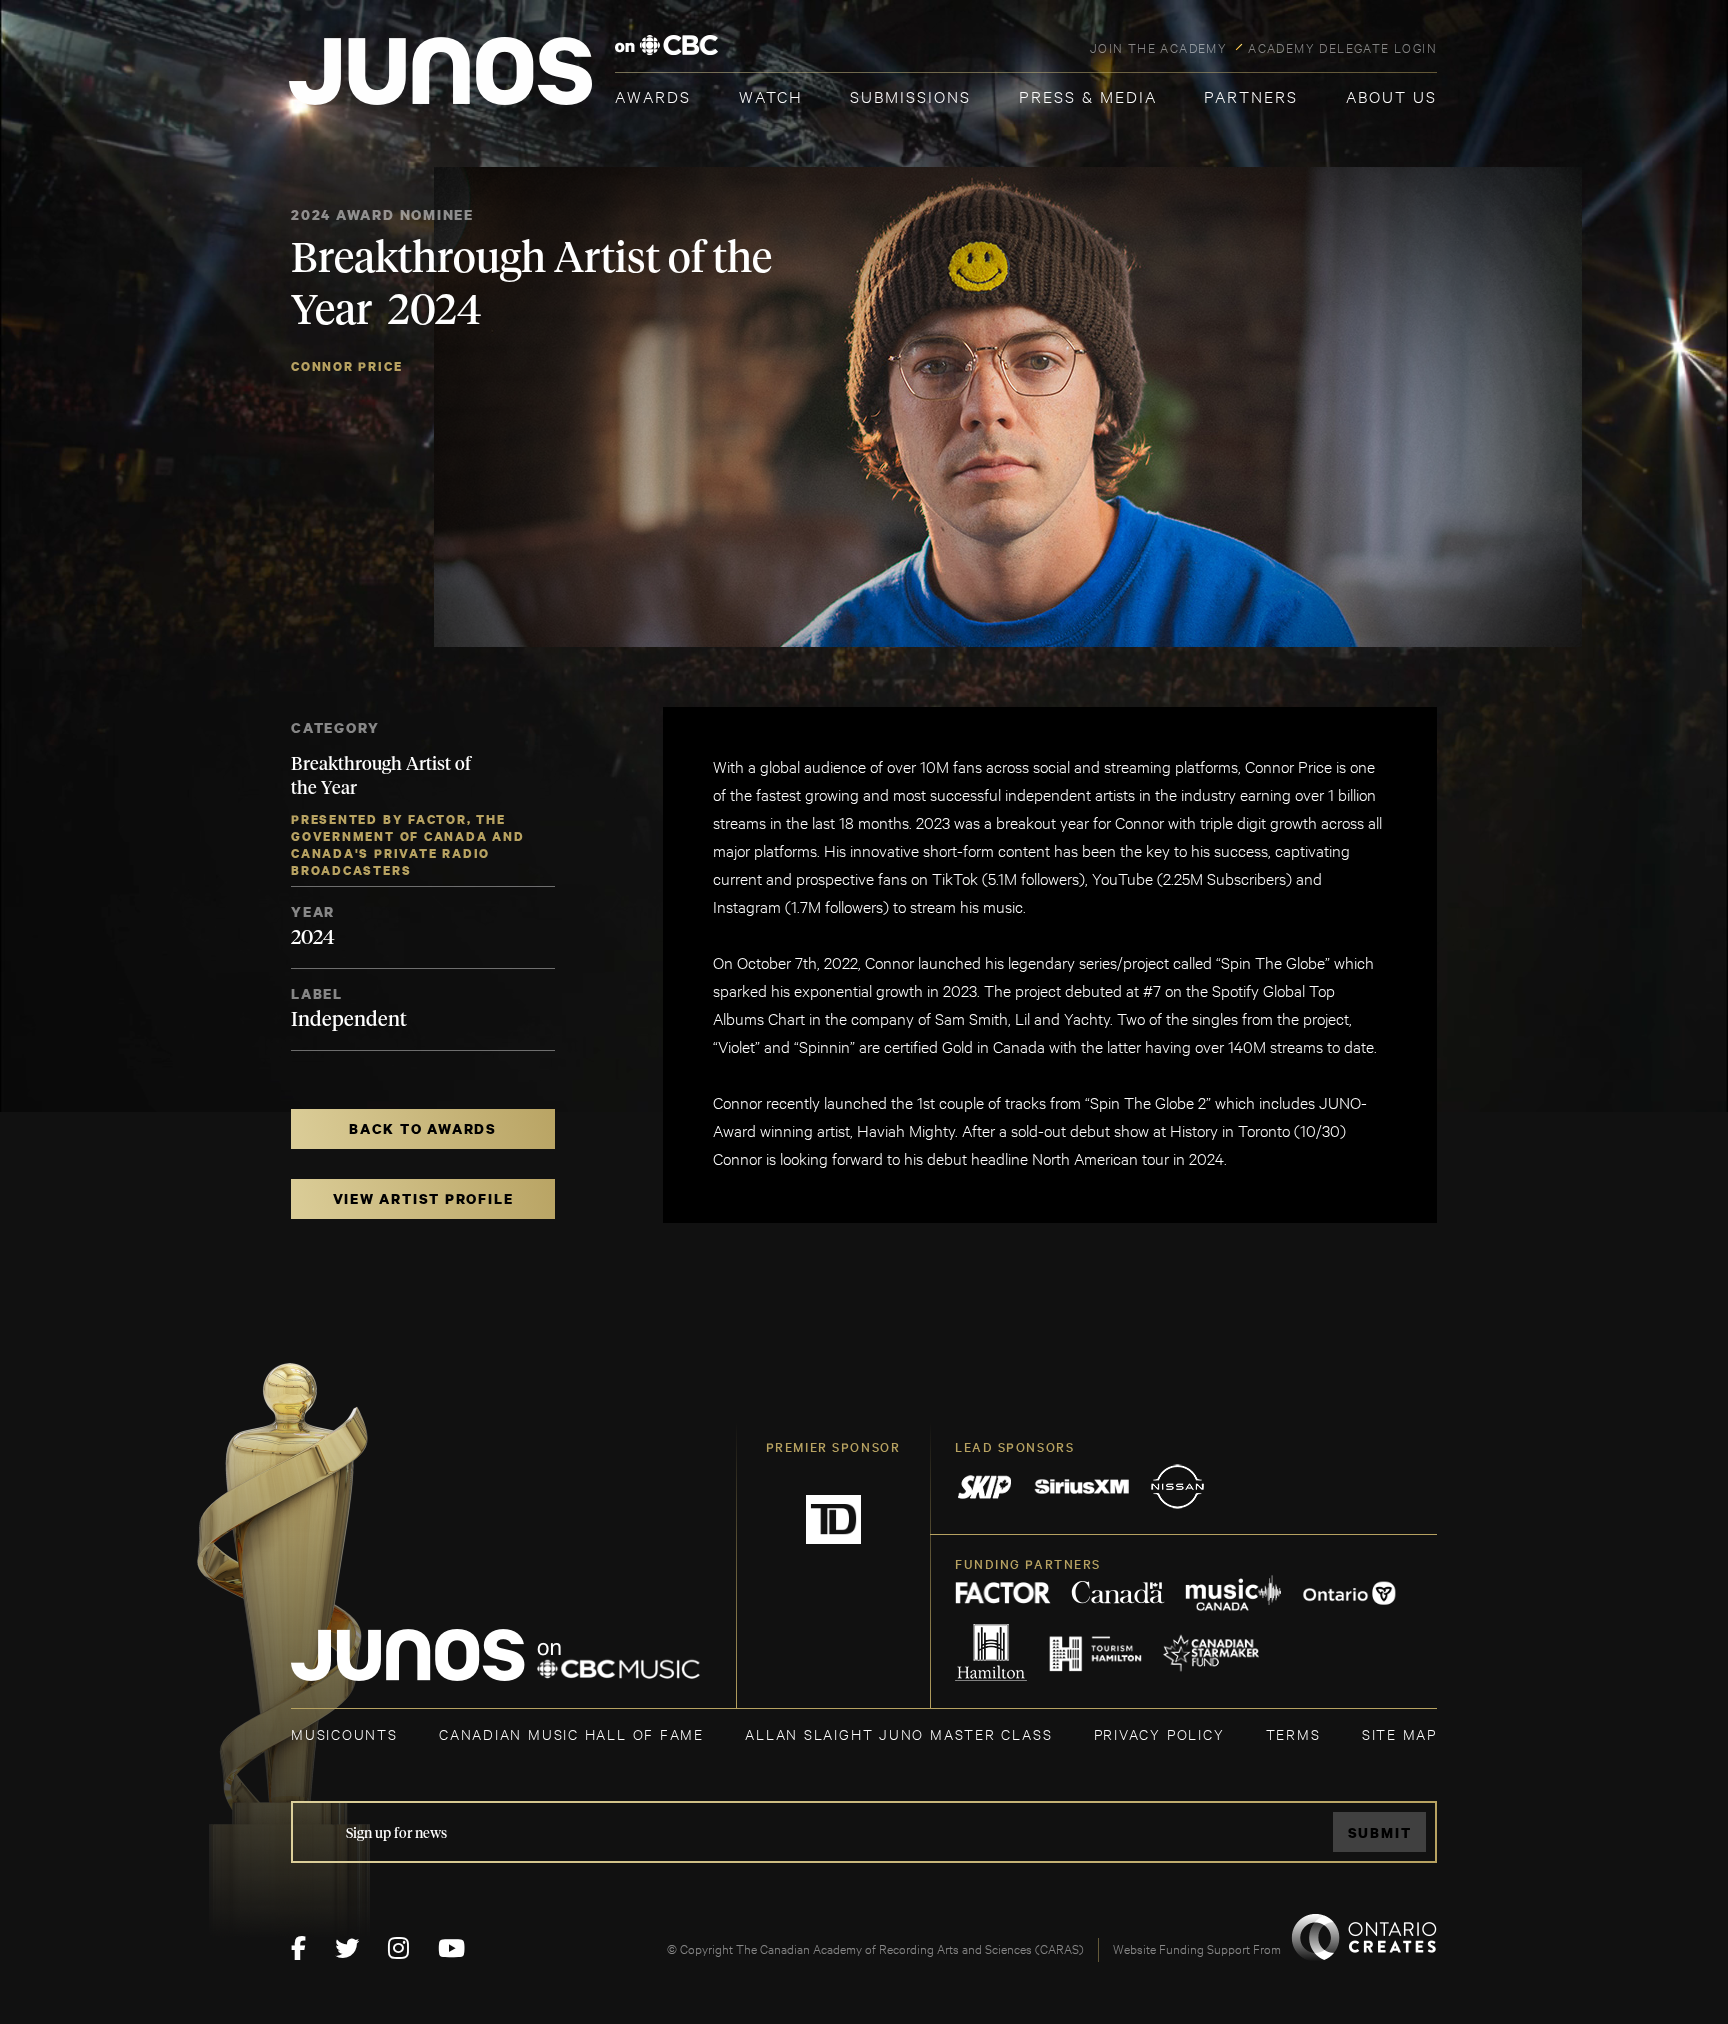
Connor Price (346, 366)
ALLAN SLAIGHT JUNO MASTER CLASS (898, 1733)
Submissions (910, 95)
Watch (771, 95)
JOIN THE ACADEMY (1158, 47)
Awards (653, 95)
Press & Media (1088, 95)
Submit (1380, 1832)
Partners (1251, 95)
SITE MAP (1399, 1733)
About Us (1391, 95)
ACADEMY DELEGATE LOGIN (1342, 47)
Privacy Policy (1159, 1733)
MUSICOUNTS (344, 1733)
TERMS (1293, 1733)
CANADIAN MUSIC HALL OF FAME (571, 1733)
